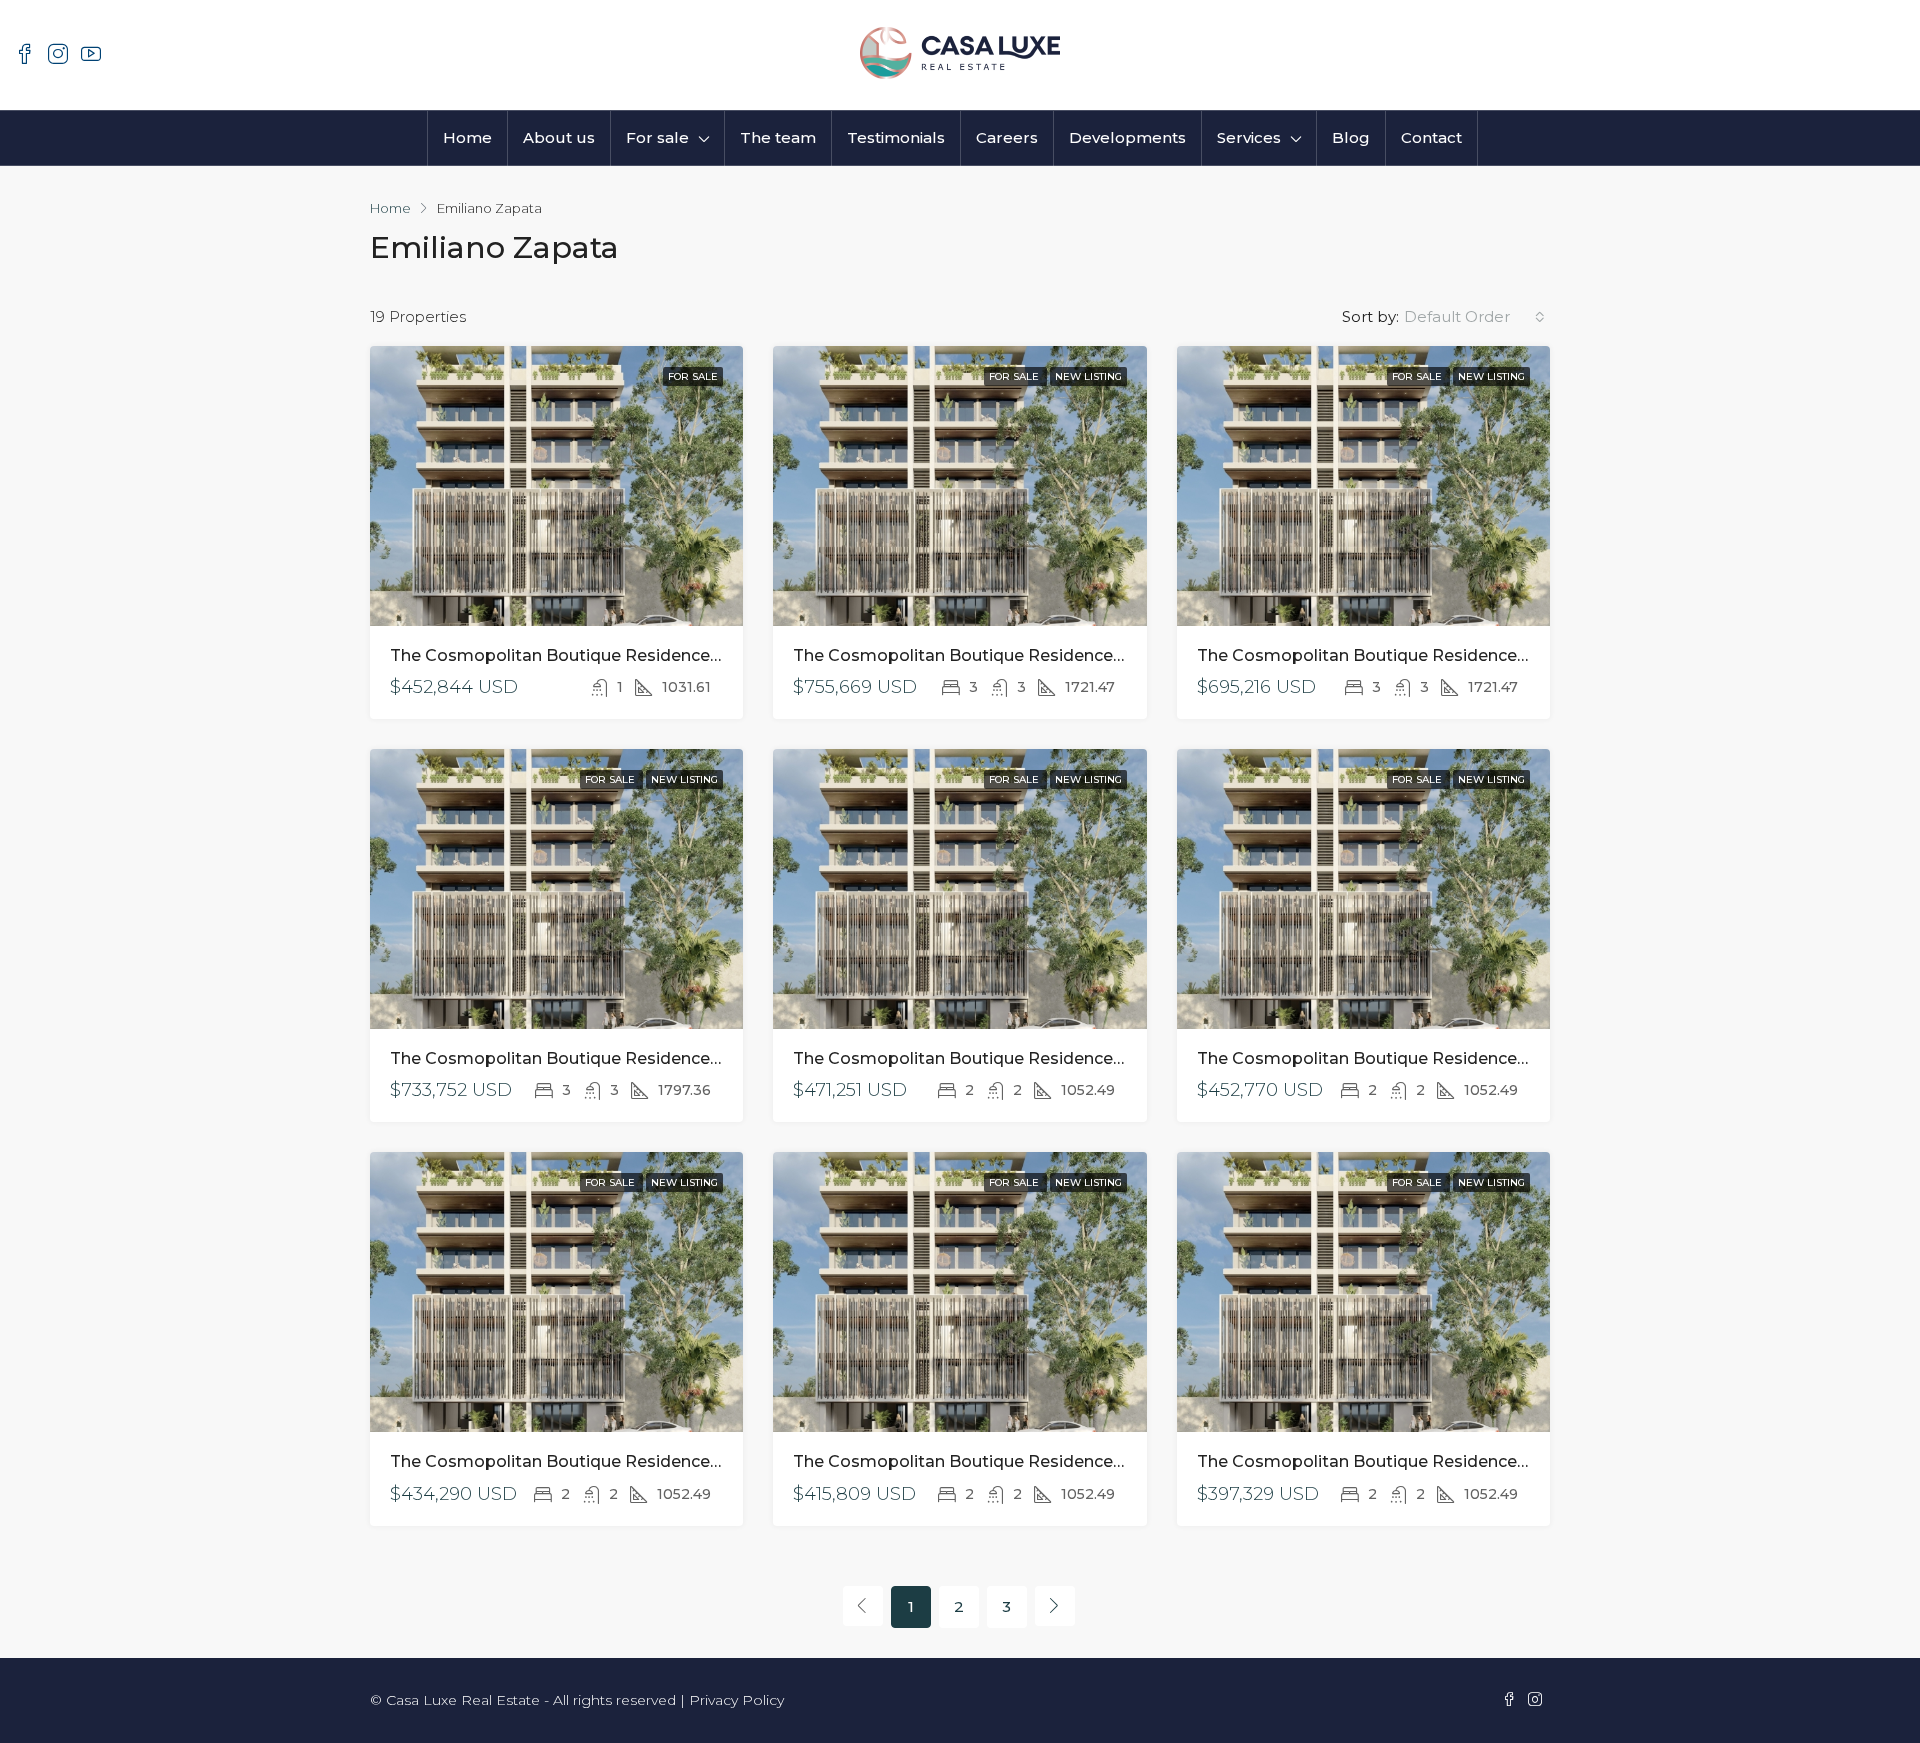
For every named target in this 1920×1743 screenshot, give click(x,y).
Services (1249, 137)
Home (467, 137)
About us (559, 137)
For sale (657, 137)
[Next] (1055, 1606)
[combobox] (1474, 317)
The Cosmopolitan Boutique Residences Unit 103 (1396, 1461)
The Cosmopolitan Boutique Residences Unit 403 (1398, 1058)
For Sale (693, 376)
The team (778, 137)
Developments (1127, 137)
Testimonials (896, 137)
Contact (1431, 137)
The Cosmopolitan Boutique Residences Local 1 (583, 655)
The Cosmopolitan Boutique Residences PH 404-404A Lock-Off (1054, 655)
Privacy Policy (736, 1700)
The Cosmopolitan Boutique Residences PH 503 (989, 1058)
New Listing (1088, 376)
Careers (1007, 137)
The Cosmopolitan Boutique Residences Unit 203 (994, 1461)
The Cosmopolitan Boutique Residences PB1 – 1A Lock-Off (626, 1058)
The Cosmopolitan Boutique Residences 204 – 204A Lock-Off (1447, 655)
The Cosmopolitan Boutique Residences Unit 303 (591, 1461)
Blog (1351, 137)
